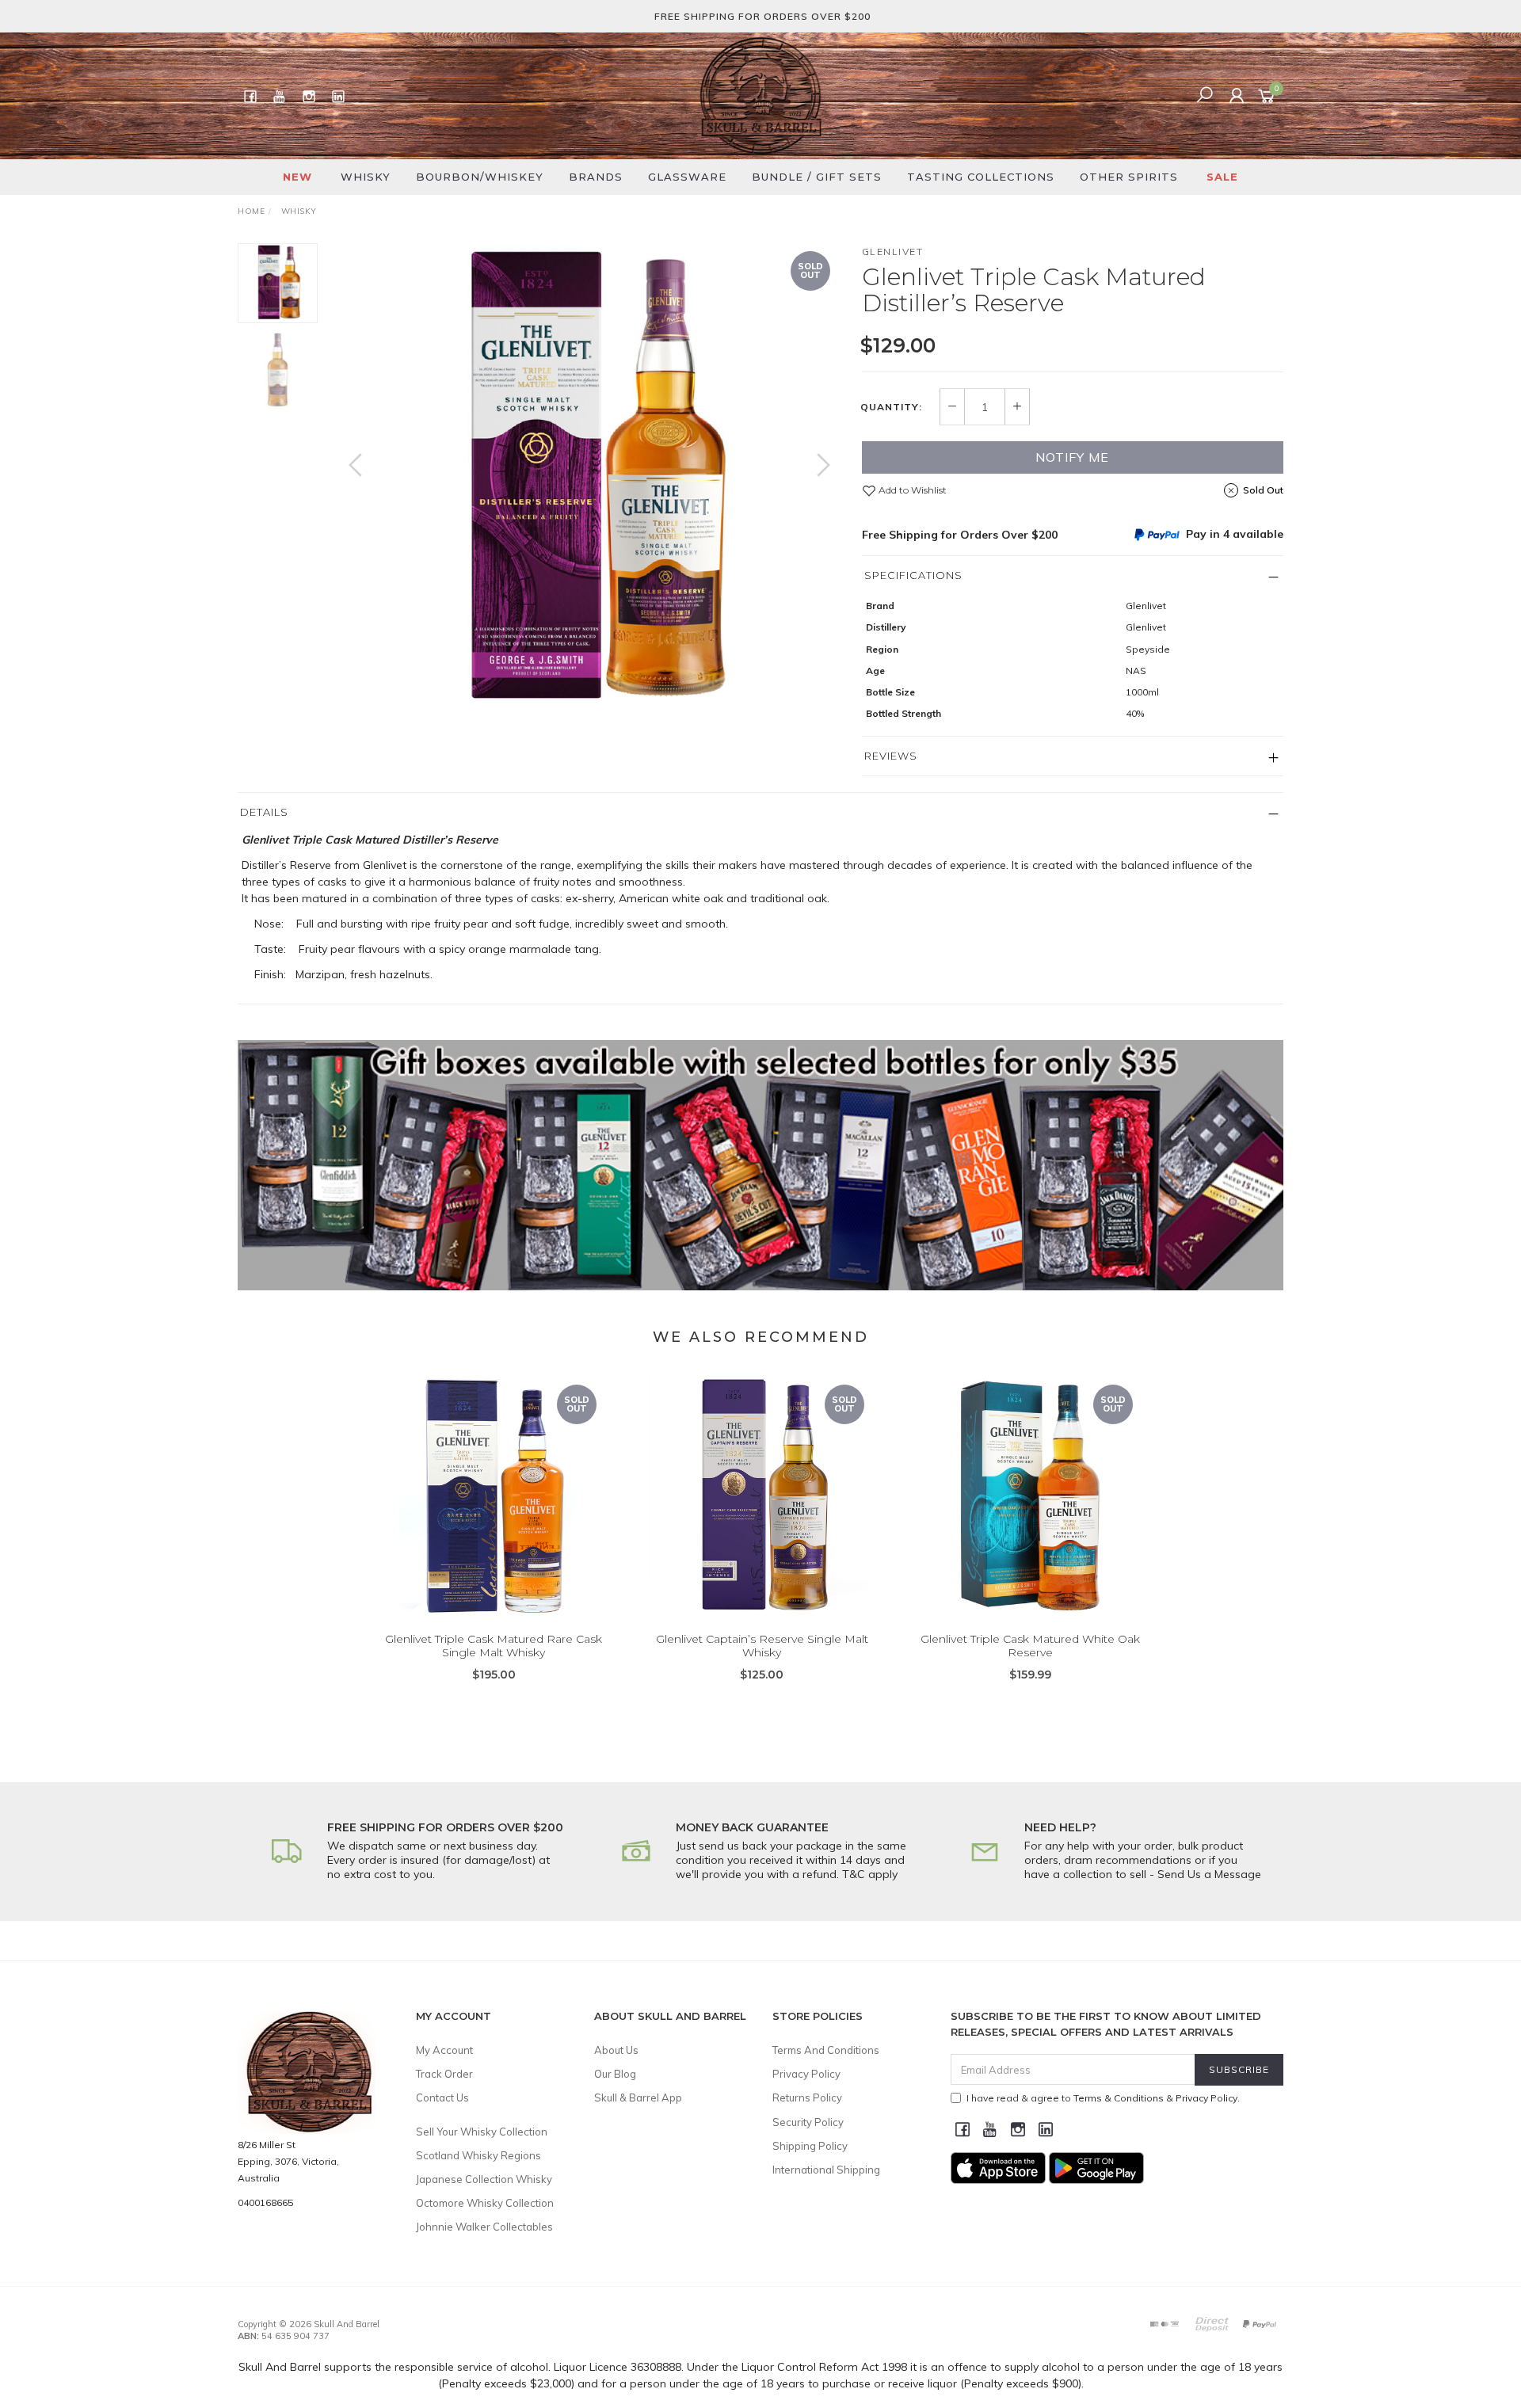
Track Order (444, 2074)
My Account (444, 2050)
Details (264, 812)
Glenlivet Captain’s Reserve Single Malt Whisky (762, 1646)
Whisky (366, 177)
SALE (1222, 177)
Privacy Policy (806, 2074)
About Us (616, 2050)
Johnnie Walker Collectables (484, 2227)
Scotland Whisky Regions (478, 2155)
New (297, 177)
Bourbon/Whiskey (480, 177)
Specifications (913, 575)
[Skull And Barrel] (760, 95)
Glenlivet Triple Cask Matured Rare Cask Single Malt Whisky (494, 1646)
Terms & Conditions (1119, 2098)
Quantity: (891, 407)
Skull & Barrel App (638, 2097)
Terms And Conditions (826, 2050)
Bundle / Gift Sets (817, 177)
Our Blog (615, 2074)
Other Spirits (1129, 177)
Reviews (891, 756)
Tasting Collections (981, 177)
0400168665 (265, 2202)
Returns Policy (807, 2097)
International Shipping (826, 2170)
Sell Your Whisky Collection (482, 2132)
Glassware (687, 177)
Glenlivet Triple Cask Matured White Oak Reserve (1030, 1646)
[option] (589, 481)
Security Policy (808, 2122)
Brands (596, 177)
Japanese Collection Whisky (484, 2179)
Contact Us (442, 2097)
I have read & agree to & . (1103, 2098)
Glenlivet (893, 251)
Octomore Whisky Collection (485, 2203)
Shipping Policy (810, 2146)
